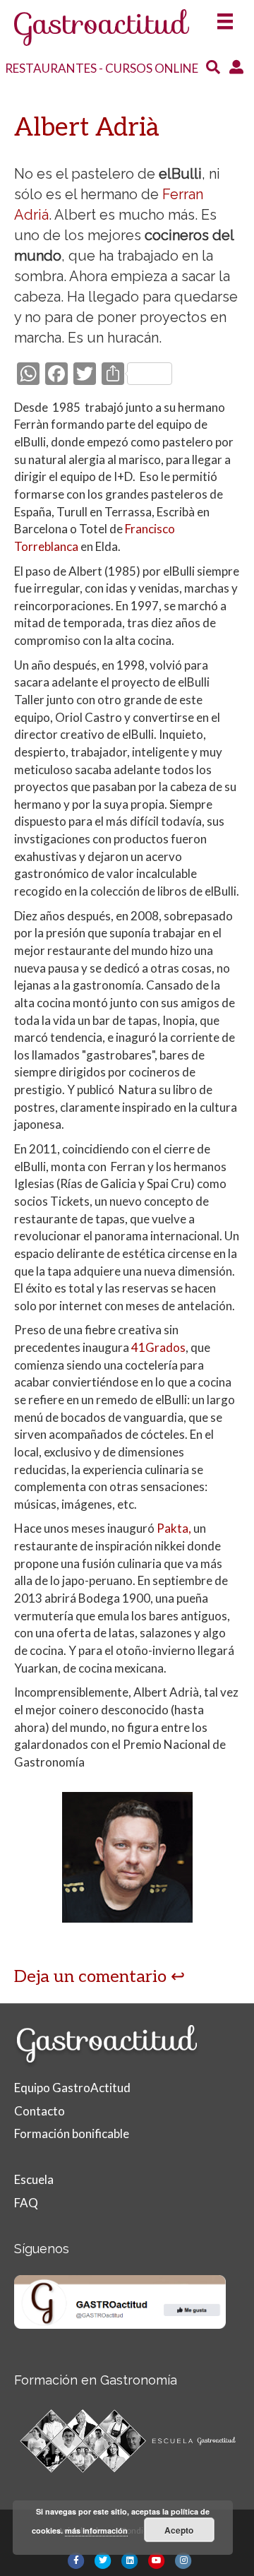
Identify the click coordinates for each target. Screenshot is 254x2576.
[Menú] (225, 17)
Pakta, (175, 1528)
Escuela (34, 2179)
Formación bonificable (72, 2133)
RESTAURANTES (51, 68)
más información (96, 2530)
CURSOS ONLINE (152, 68)
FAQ (26, 2203)
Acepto (179, 2530)
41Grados (158, 1347)
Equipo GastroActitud (72, 2088)
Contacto (40, 2111)
